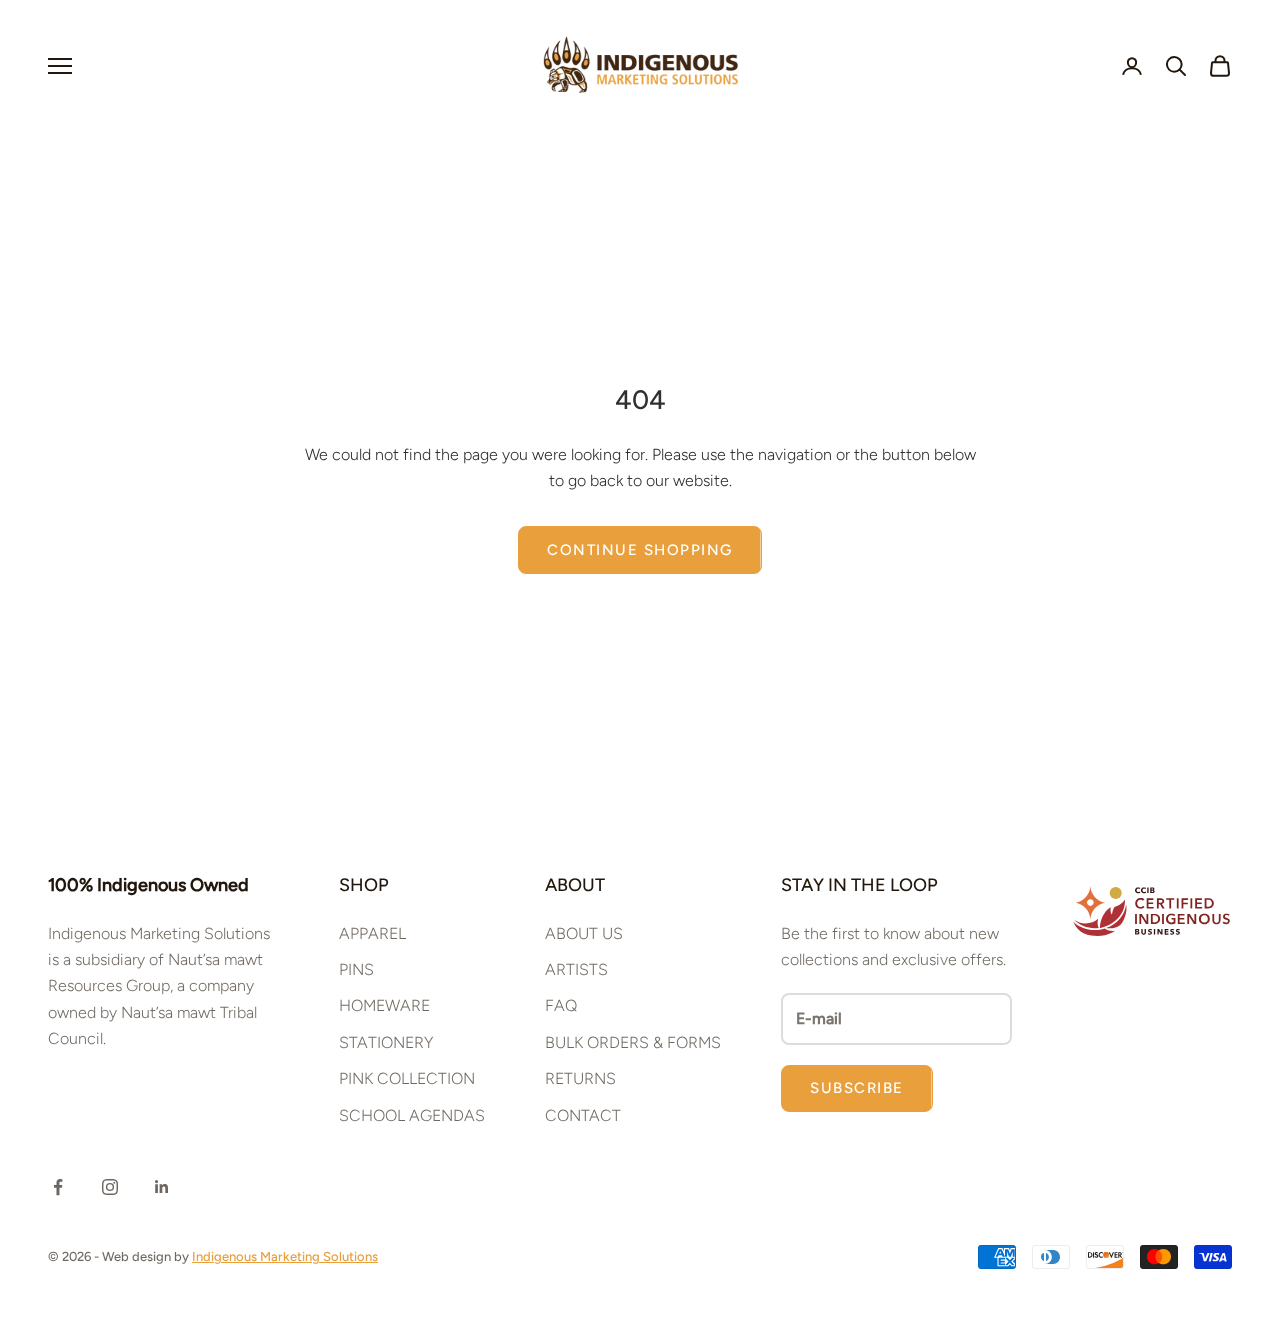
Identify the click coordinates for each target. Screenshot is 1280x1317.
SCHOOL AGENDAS (412, 1115)
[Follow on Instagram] (110, 1187)
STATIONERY (386, 1042)
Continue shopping (640, 550)
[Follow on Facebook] (58, 1187)
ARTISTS (576, 969)
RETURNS (580, 1078)
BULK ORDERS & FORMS (633, 1042)
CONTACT (583, 1115)
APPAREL (372, 933)
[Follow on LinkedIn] (162, 1187)
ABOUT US (584, 933)
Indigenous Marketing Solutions (285, 1256)
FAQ (561, 1005)
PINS (356, 969)
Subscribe (857, 1088)
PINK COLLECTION (407, 1078)
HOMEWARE (384, 1005)
